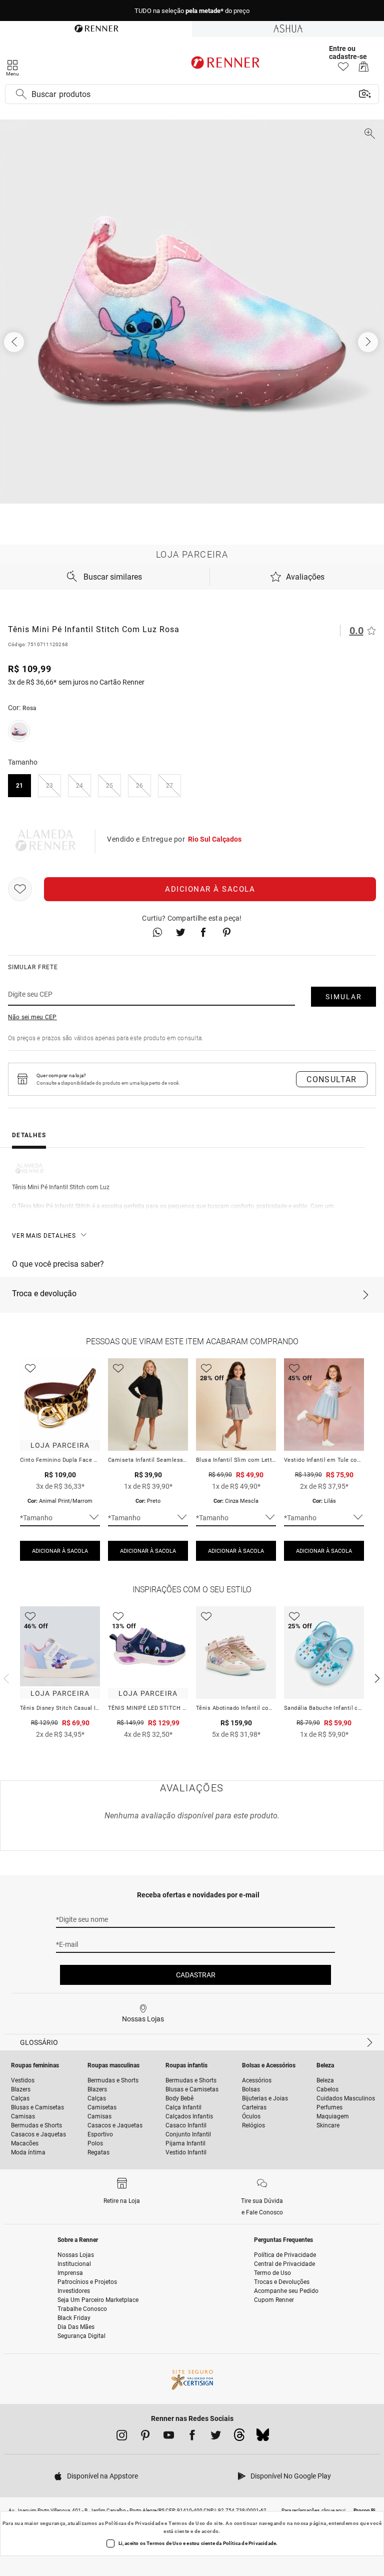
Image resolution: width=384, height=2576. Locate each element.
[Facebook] (192, 2437)
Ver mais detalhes (44, 1236)
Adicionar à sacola (210, 889)
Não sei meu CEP (32, 1017)
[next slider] (5, 1677)
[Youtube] (169, 2437)
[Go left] (15, 342)
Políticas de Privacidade (134, 2523)
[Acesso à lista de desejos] (343, 69)
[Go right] (369, 342)
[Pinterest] (145, 2437)
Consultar (332, 1079)
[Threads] (239, 2437)
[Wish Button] (20, 889)
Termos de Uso (187, 2523)
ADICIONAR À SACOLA (60, 1551)
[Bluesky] (263, 2437)
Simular (344, 997)
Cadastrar (196, 1975)
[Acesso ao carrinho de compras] (364, 69)
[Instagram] (122, 2437)
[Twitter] (216, 2437)
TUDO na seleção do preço (192, 11)
